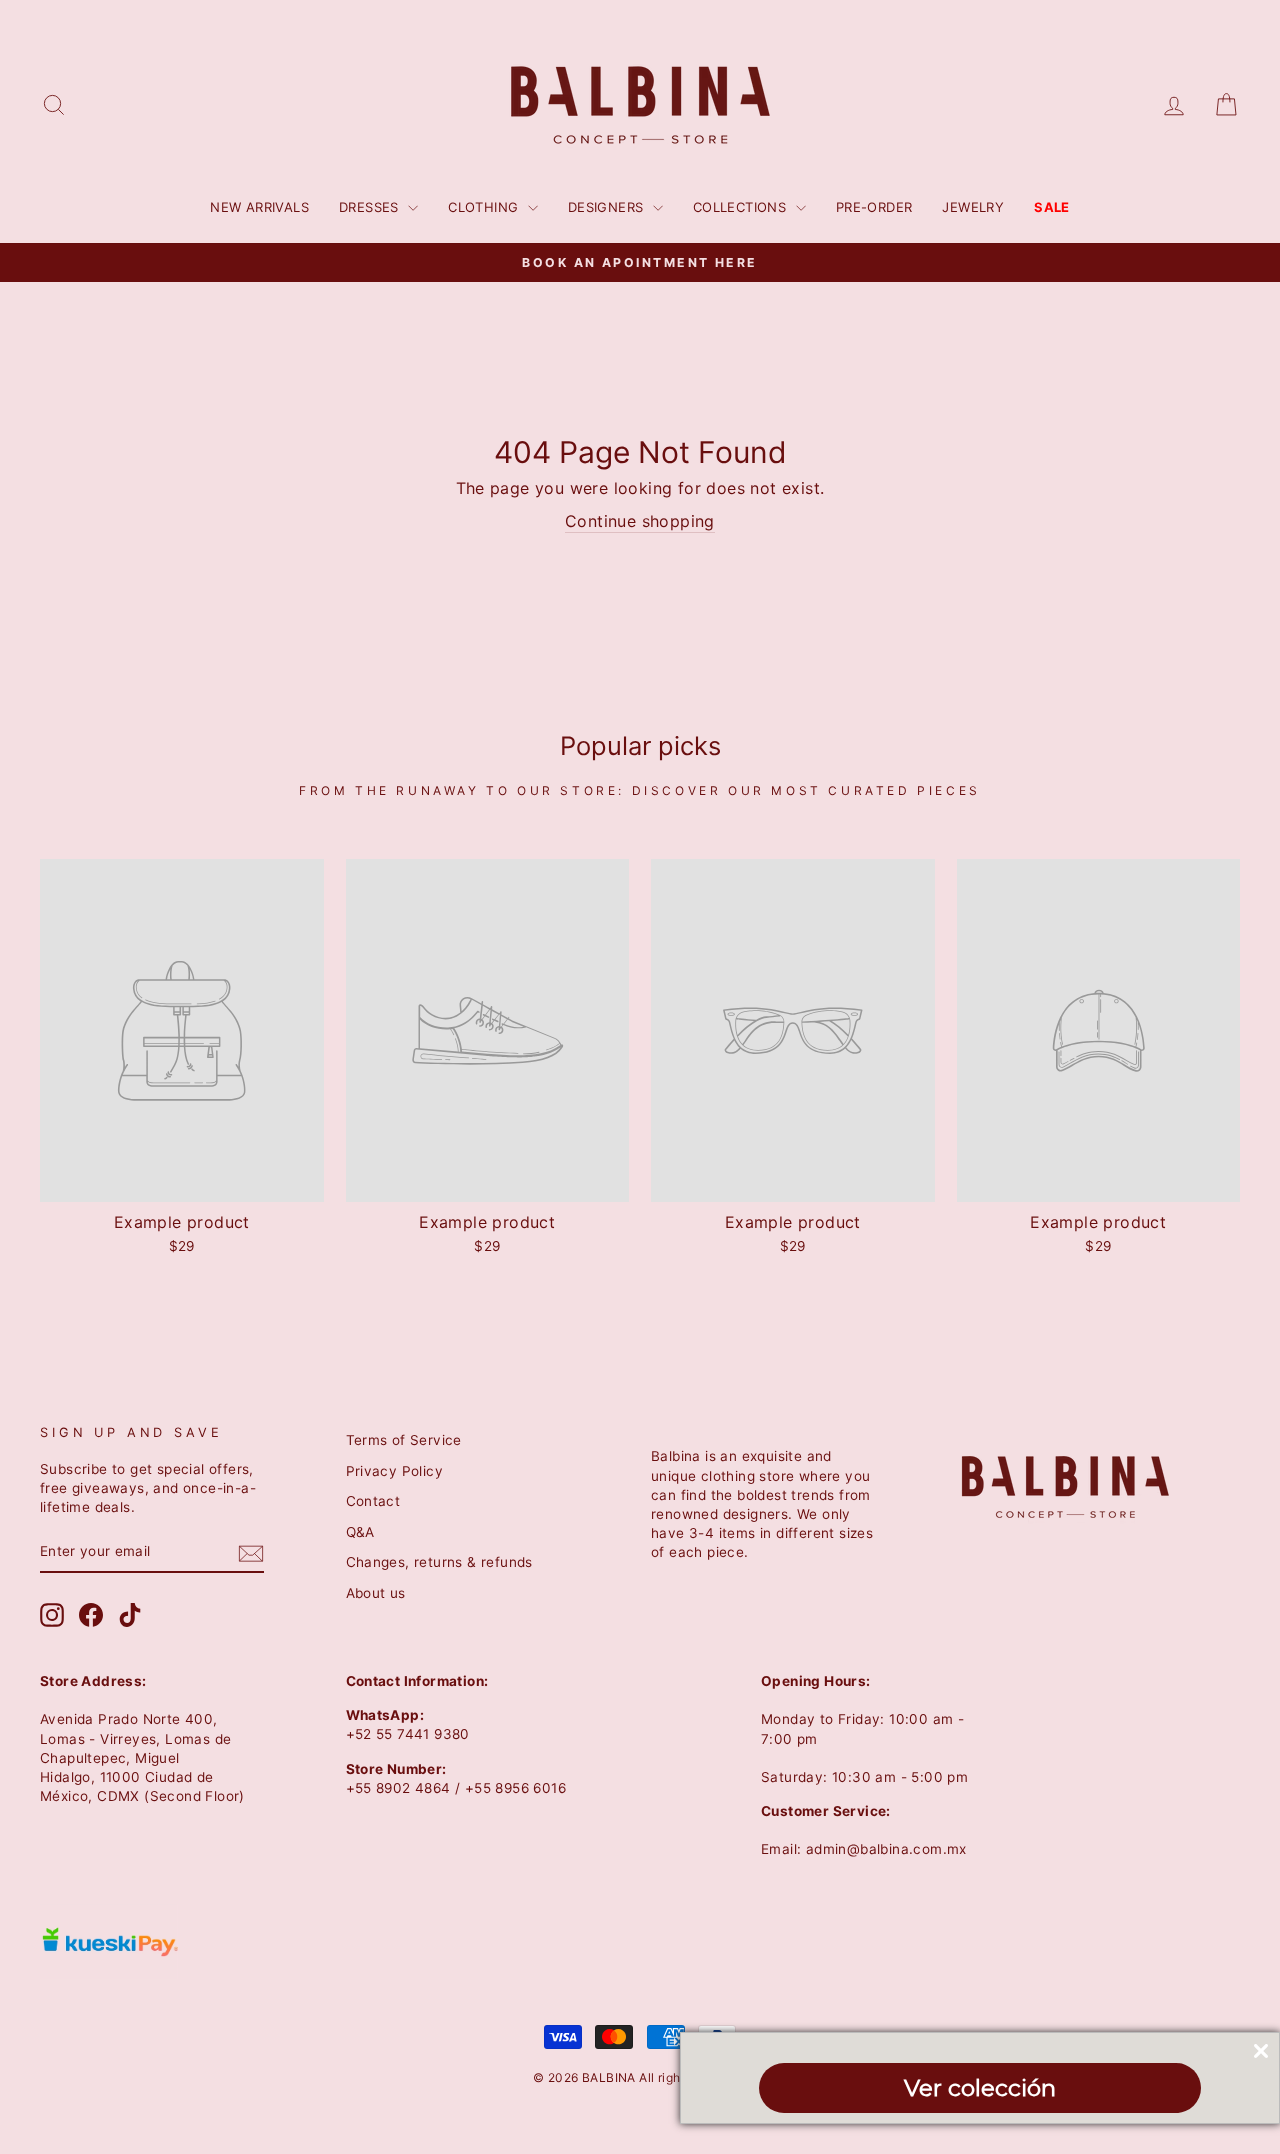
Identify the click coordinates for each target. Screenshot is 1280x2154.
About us (376, 1593)
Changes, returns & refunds (439, 1562)
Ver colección (980, 2088)
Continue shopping (640, 521)
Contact (373, 1501)
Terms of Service (404, 1440)
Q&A (360, 1532)
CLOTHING (485, 207)
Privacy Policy (395, 1471)
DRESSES (371, 207)
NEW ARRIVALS (259, 207)
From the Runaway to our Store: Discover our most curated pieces (640, 790)
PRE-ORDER (874, 207)
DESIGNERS (608, 207)
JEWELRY (973, 207)
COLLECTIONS (742, 207)
